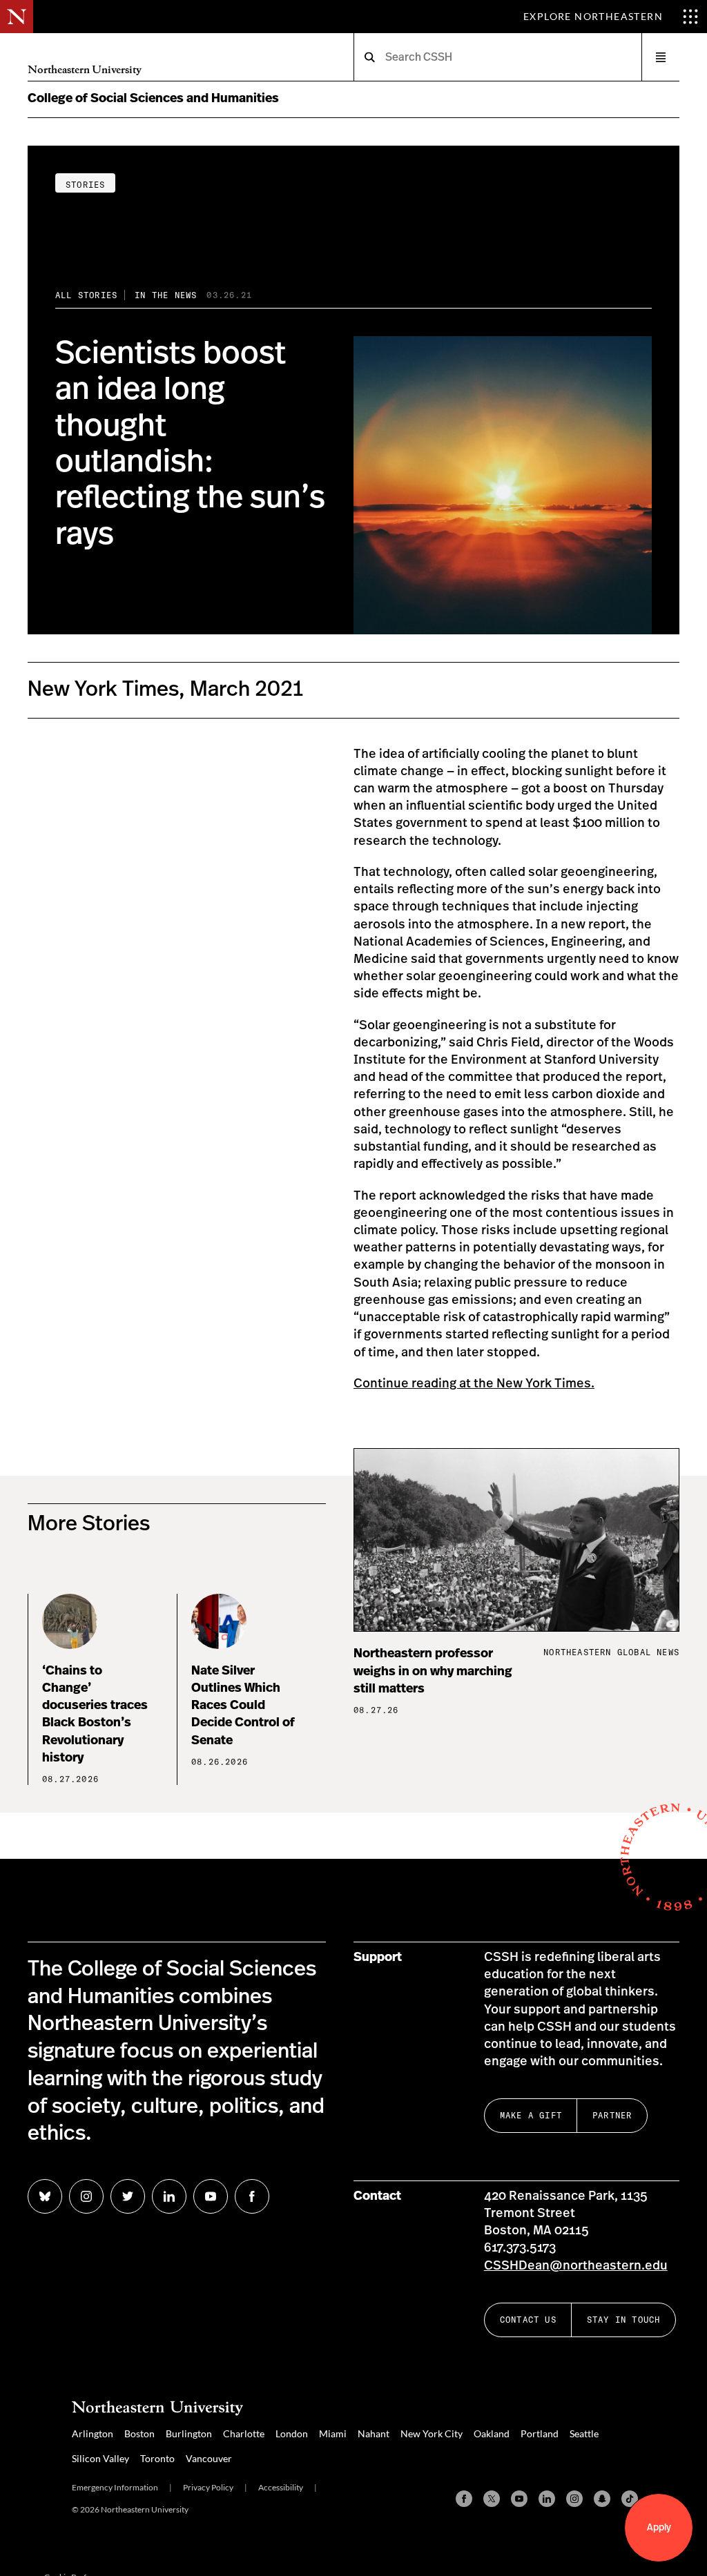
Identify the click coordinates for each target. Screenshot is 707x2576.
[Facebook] (464, 2499)
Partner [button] (612, 2115)
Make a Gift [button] (531, 2115)
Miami (333, 2433)
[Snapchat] (602, 2499)
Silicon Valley (100, 2458)
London (292, 2433)
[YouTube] (519, 2499)
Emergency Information (115, 2487)
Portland (540, 2433)
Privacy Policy (208, 2487)
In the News (166, 295)
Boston (139, 2433)
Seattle (584, 2433)
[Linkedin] (547, 2499)
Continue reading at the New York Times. (474, 1384)
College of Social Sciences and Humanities (153, 99)
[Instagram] (574, 2499)
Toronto (157, 2458)
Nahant (374, 2433)
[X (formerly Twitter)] (492, 2499)
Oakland (492, 2433)
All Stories (86, 295)
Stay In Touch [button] (624, 2320)
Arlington (93, 2433)
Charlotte (244, 2433)
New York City (432, 2433)
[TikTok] (630, 2499)
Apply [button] (659, 2528)
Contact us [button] (528, 2320)
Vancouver (209, 2458)
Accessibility (281, 2487)
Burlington (189, 2433)
